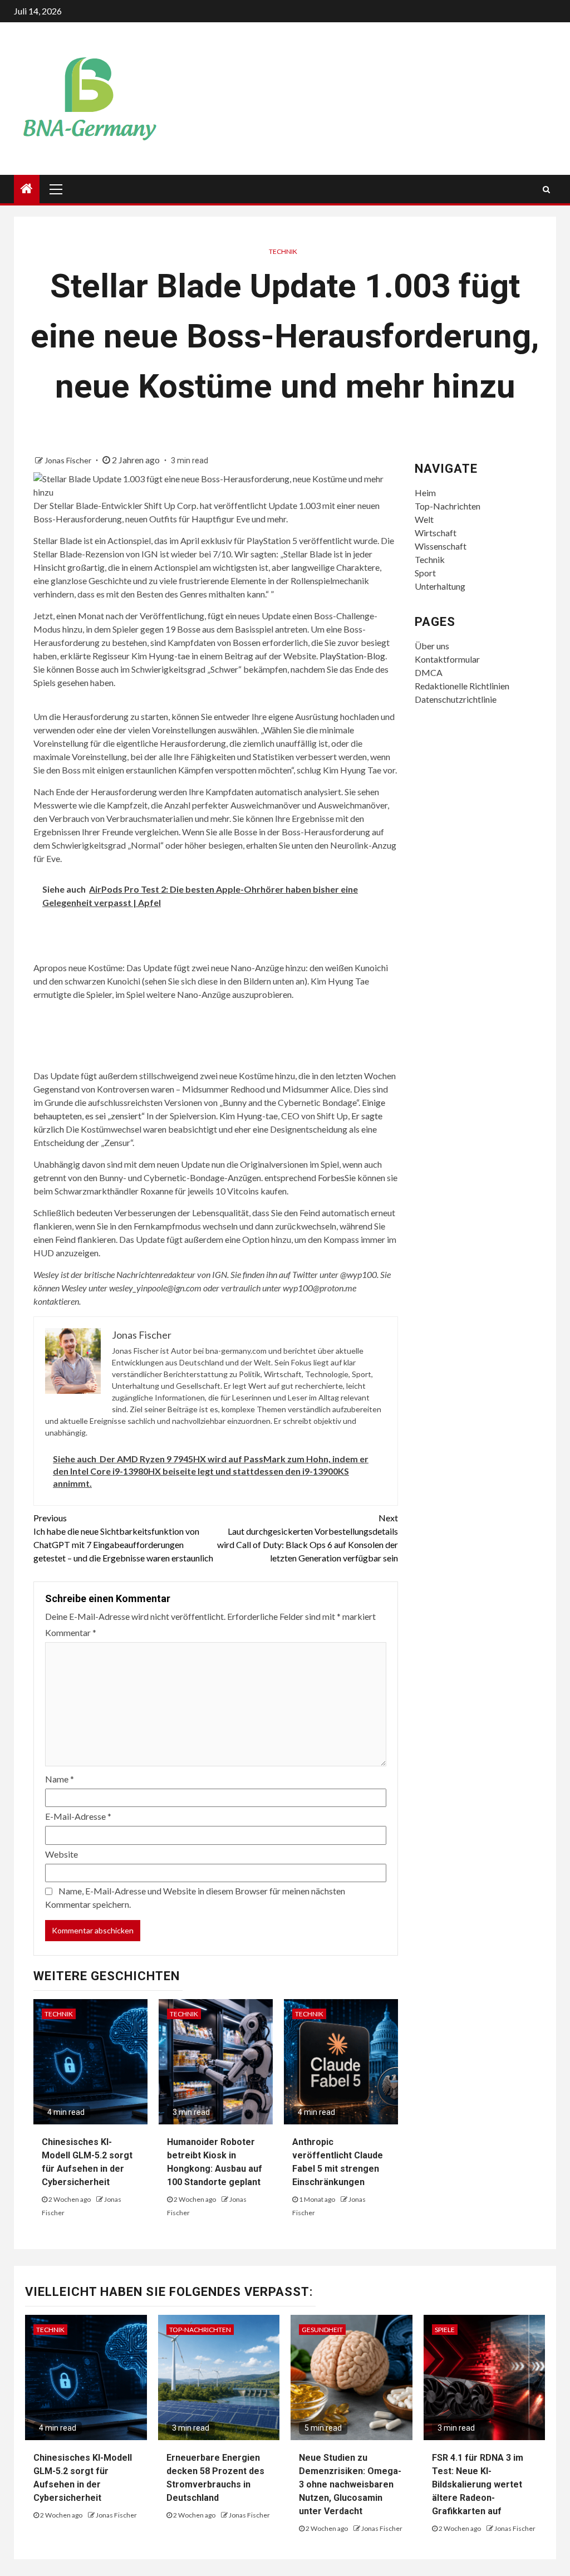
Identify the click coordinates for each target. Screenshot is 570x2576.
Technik (283, 251)
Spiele (445, 2330)
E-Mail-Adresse (78, 1816)
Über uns (432, 646)
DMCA (429, 672)
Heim (425, 493)
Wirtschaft (436, 533)
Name (60, 1779)
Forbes (331, 1177)
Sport (425, 573)
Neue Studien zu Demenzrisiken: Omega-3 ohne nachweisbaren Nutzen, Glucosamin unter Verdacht (350, 2484)
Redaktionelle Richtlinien (462, 686)
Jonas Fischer (69, 460)
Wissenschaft (441, 546)
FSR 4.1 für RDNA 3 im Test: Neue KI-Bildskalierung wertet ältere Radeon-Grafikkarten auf (478, 2484)
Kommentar (71, 1632)
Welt (424, 519)
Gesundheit (322, 2330)
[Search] (546, 189)
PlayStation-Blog (352, 656)
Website (62, 1854)
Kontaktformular (447, 659)
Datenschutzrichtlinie (456, 699)
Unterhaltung (440, 586)
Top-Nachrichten (448, 506)
